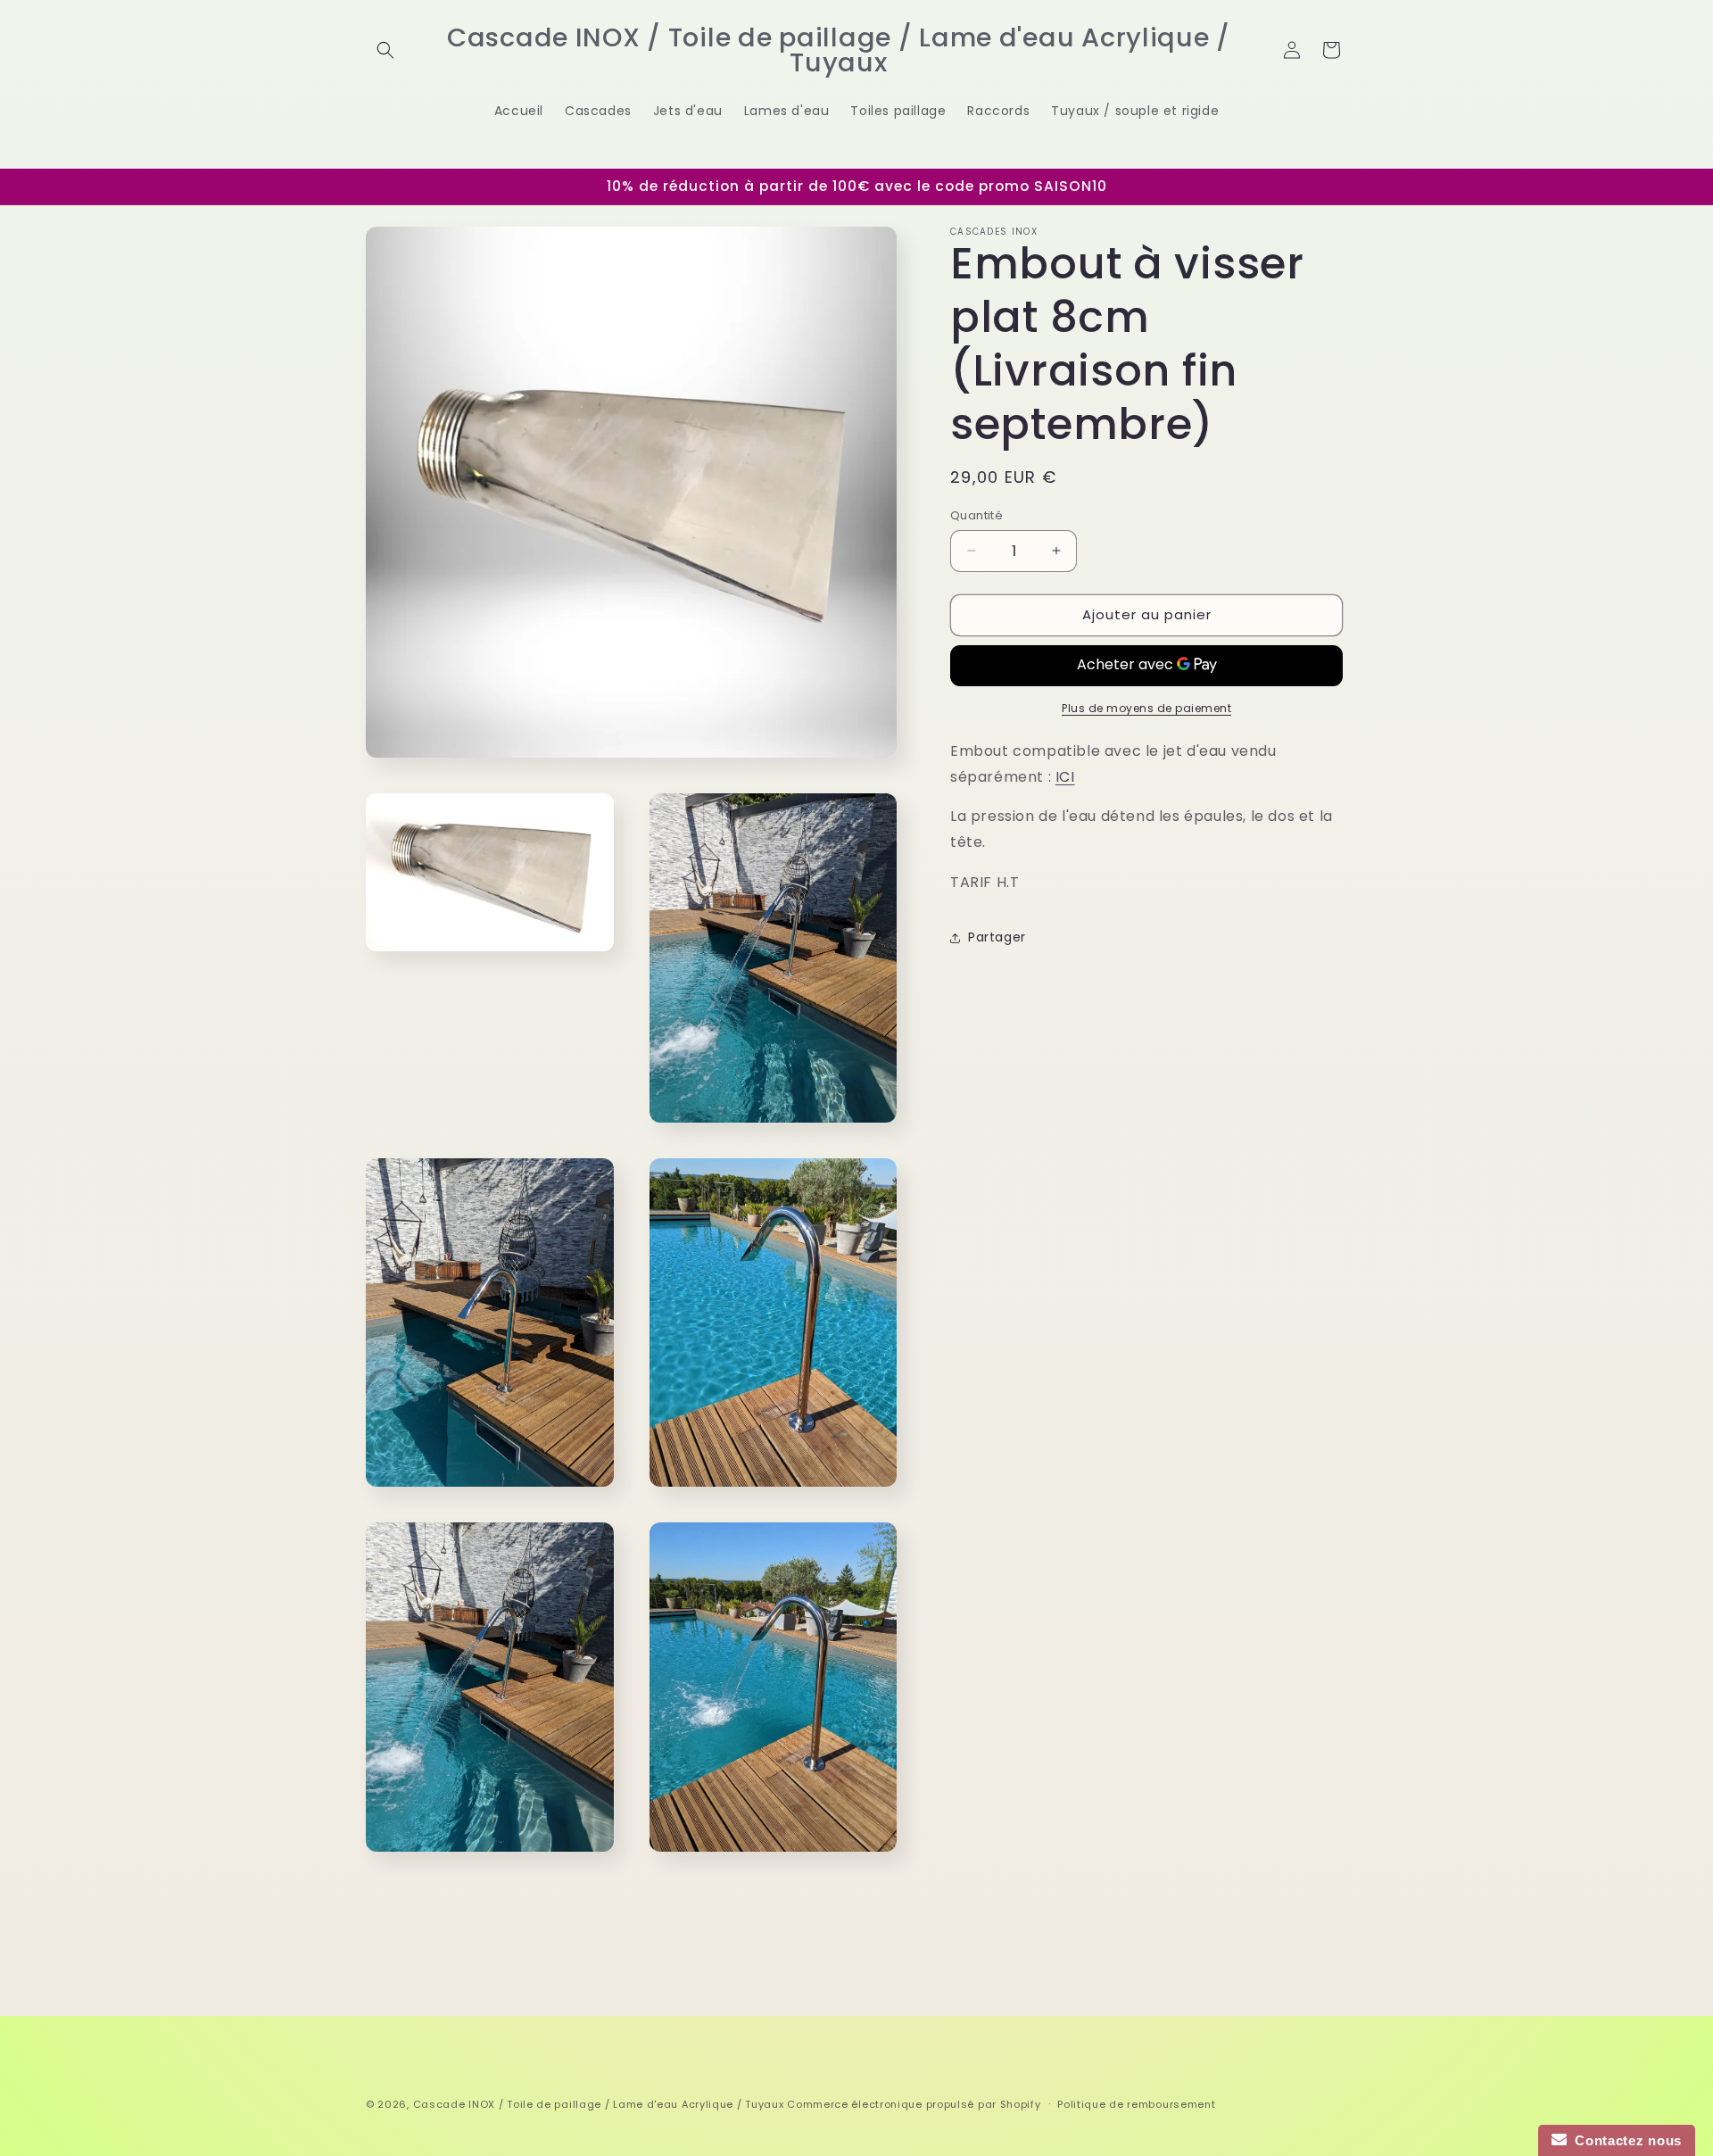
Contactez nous (1624, 2140)
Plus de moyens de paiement (1146, 708)
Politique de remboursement (1136, 2103)
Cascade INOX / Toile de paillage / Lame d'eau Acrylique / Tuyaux (599, 2104)
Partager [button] (997, 937)
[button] (385, 50)
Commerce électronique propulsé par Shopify (914, 2104)
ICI (1065, 777)
